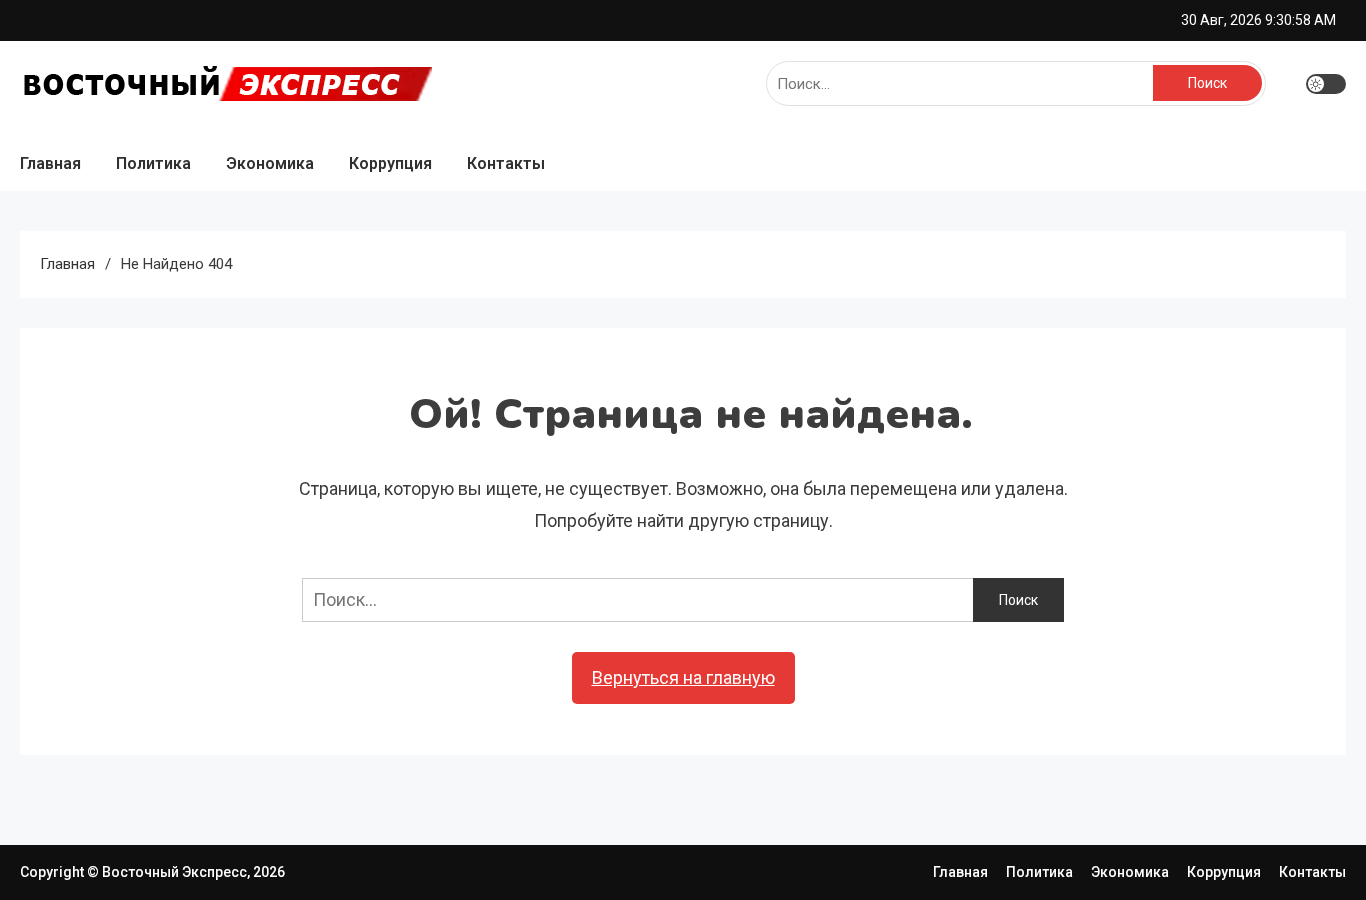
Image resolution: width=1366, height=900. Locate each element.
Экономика (270, 163)
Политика (153, 163)
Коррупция (390, 163)
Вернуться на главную (683, 677)
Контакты (506, 163)
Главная (50, 163)
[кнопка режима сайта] (1326, 84)
